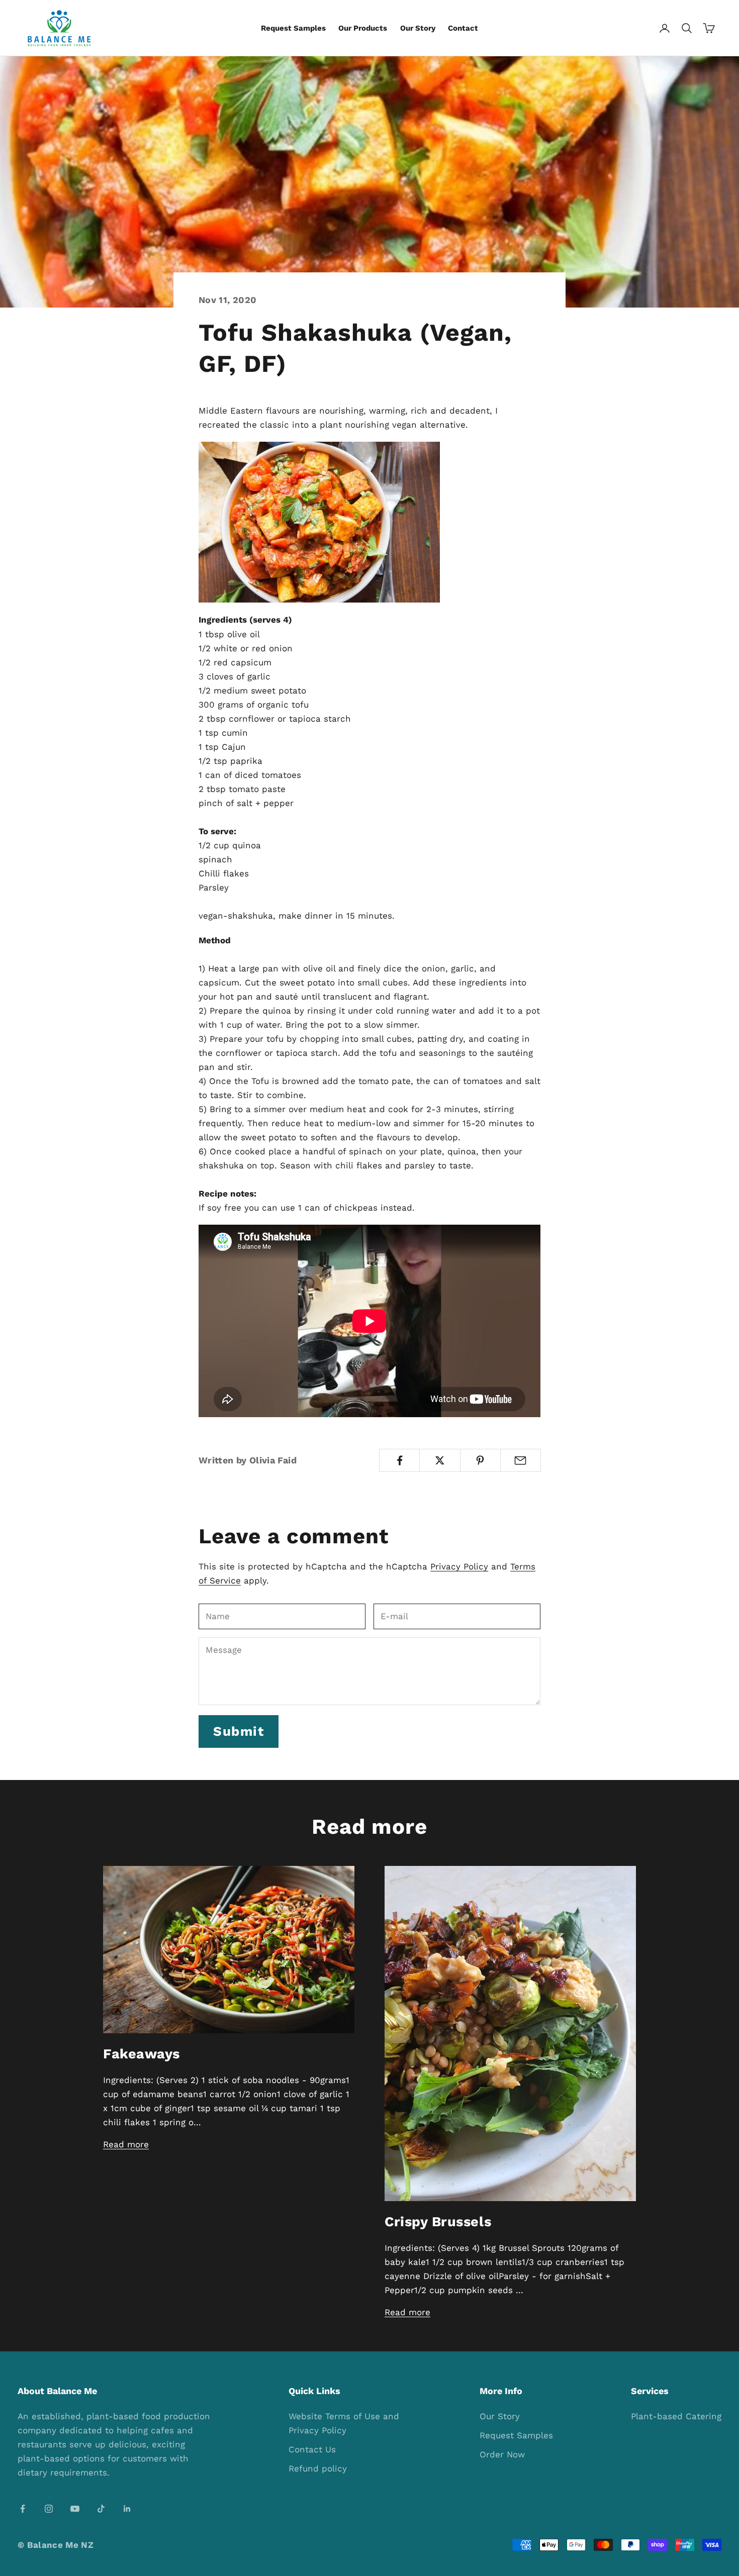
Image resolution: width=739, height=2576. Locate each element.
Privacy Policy (459, 1566)
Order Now (502, 2454)
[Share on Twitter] (440, 1460)
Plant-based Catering (676, 2416)
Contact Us (312, 2449)
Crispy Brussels (438, 2222)
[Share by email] (521, 1460)
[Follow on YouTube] (75, 2509)
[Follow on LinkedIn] (127, 2509)
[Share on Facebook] (399, 1460)
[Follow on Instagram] (49, 2509)
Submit (239, 1731)
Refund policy (318, 2468)
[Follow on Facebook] (23, 2509)
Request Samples (293, 28)
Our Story (418, 28)
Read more (126, 2144)
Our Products (363, 28)
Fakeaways (142, 2054)
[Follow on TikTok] (101, 2509)
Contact (463, 28)
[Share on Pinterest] (480, 1460)
